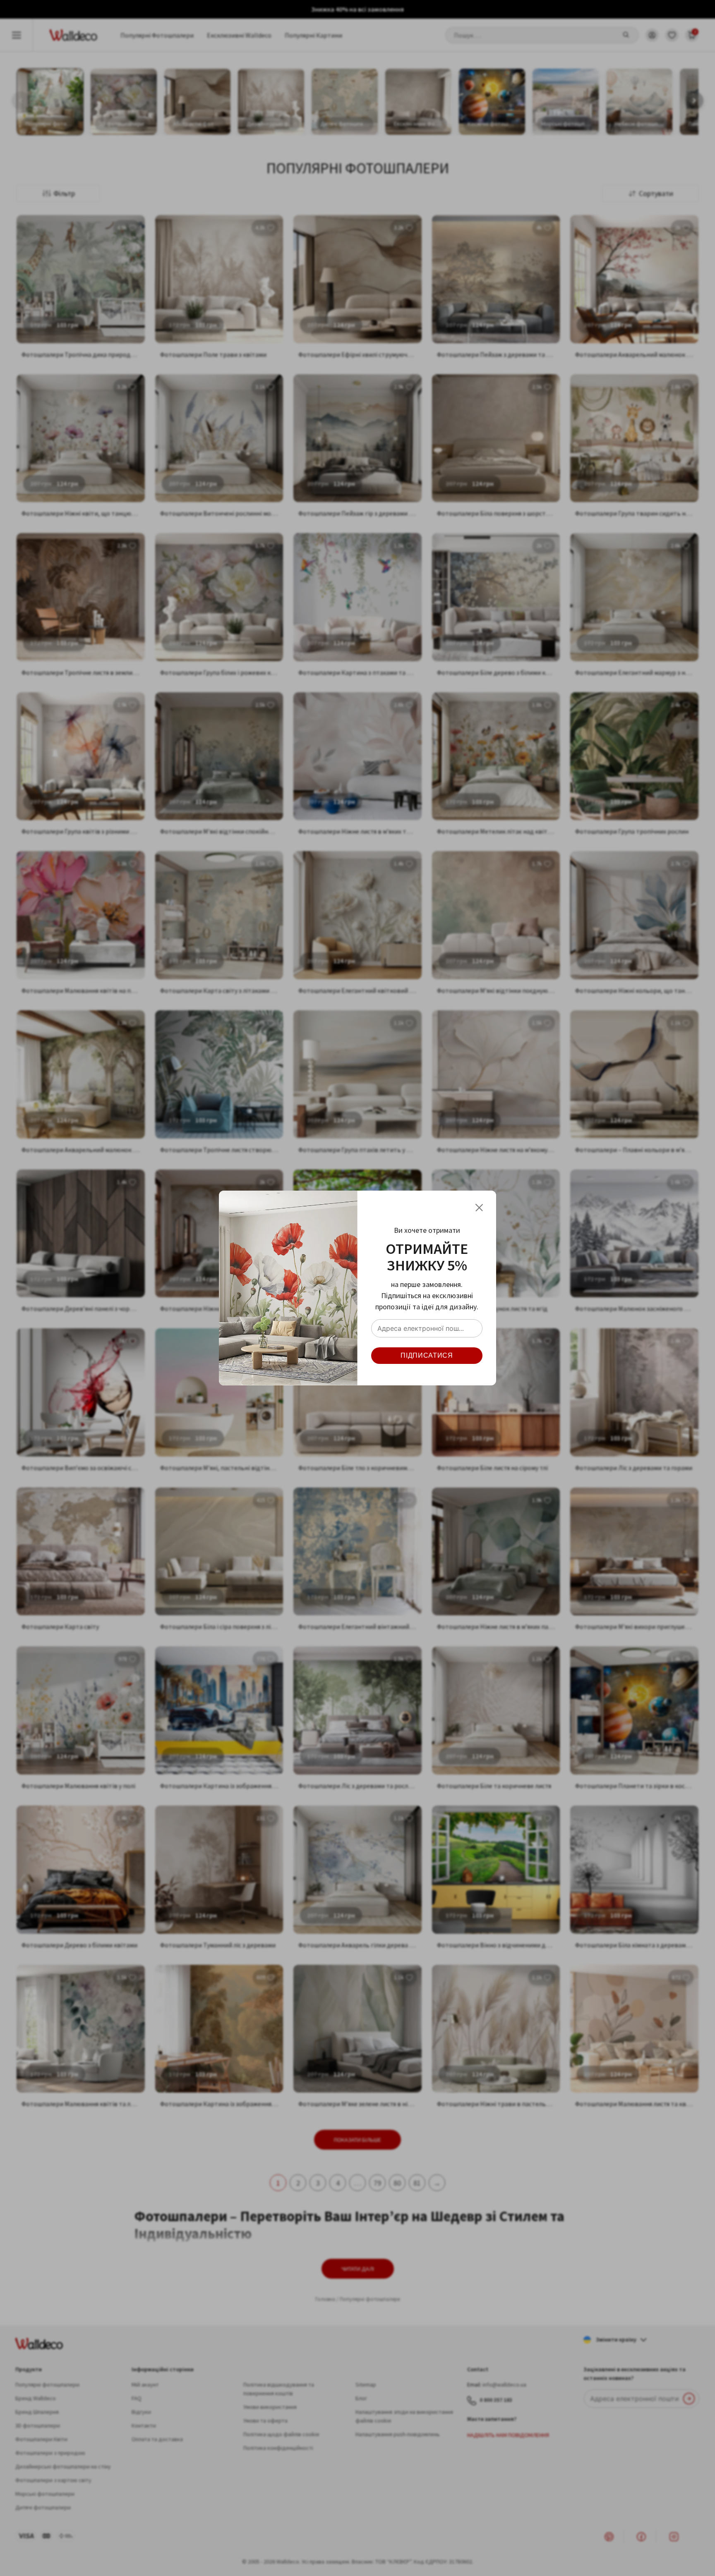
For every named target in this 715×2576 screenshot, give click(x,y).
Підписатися (427, 1355)
